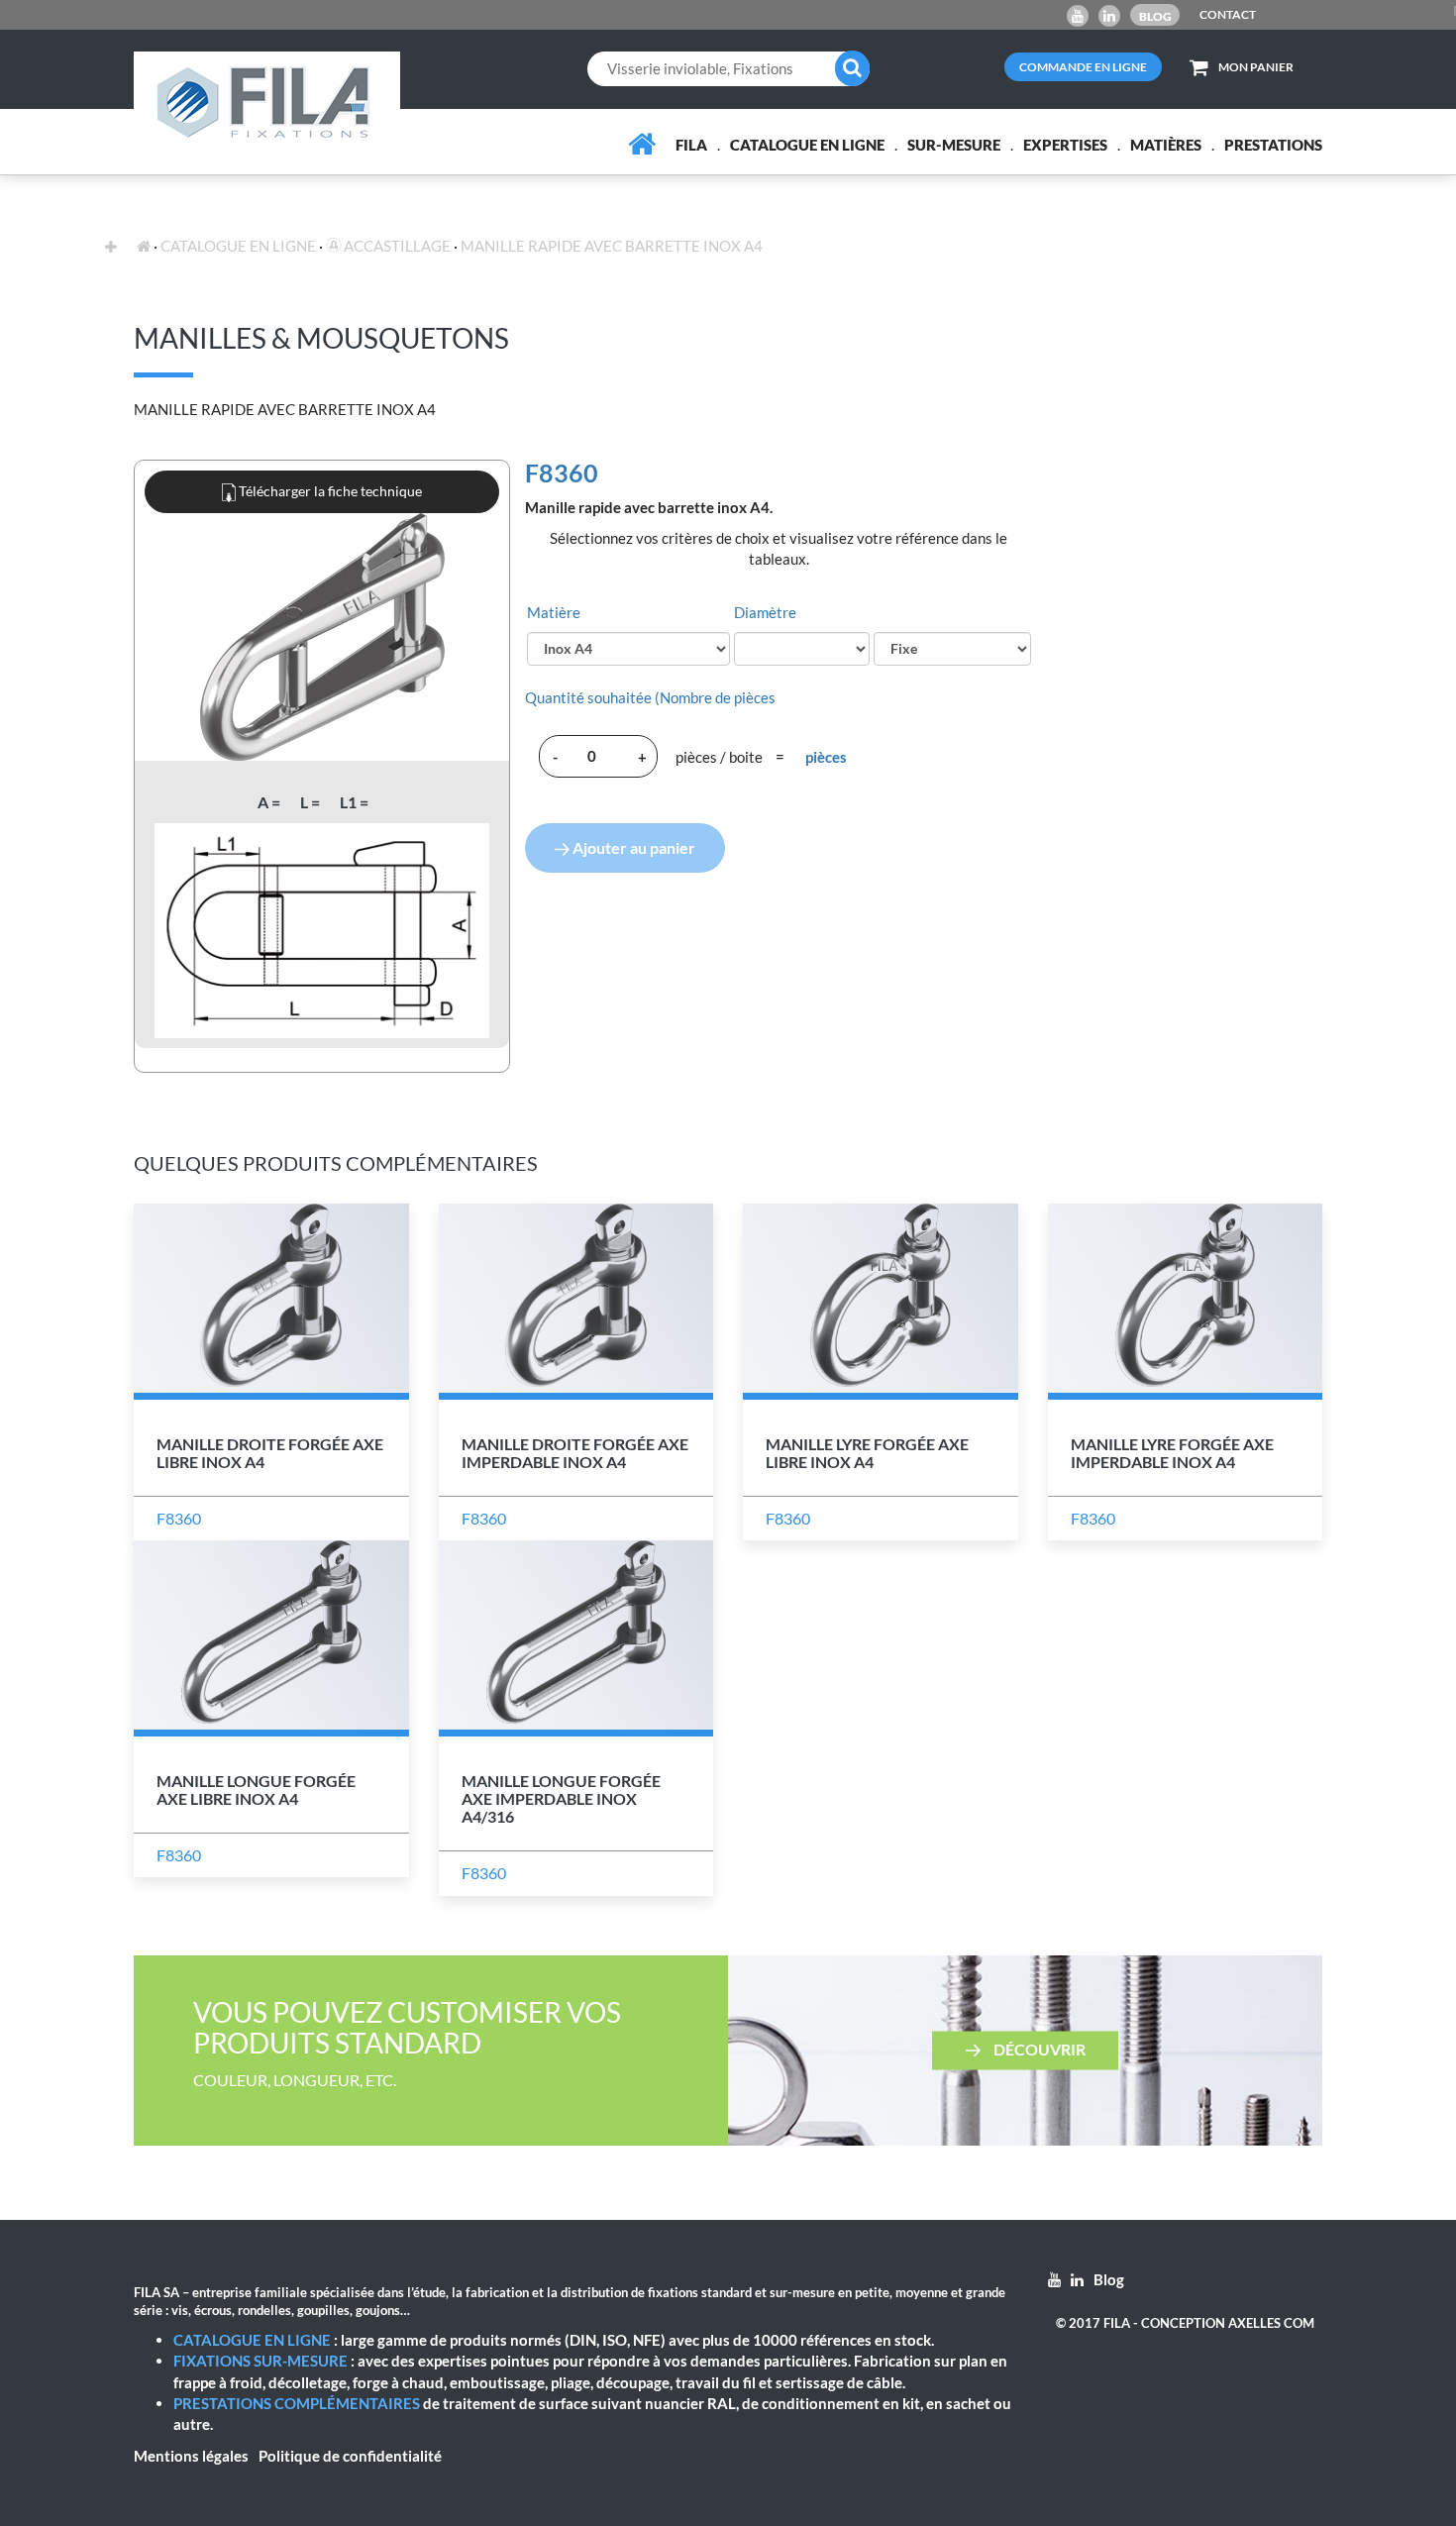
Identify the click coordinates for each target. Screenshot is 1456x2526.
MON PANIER (1256, 67)
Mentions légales (191, 2456)
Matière (554, 612)
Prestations (1273, 145)
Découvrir (1038, 2048)
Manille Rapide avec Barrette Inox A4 (612, 246)
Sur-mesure (954, 145)
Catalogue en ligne (807, 145)
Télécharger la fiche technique (329, 491)
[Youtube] (1078, 16)
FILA (691, 145)
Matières (1166, 145)
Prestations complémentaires (297, 2403)
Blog (1155, 16)
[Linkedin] (1109, 16)
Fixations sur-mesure (260, 2361)
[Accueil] (642, 144)
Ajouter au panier (632, 847)
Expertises (1065, 145)
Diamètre (765, 612)
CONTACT (1228, 14)
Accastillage (396, 246)
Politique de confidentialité (350, 2456)
